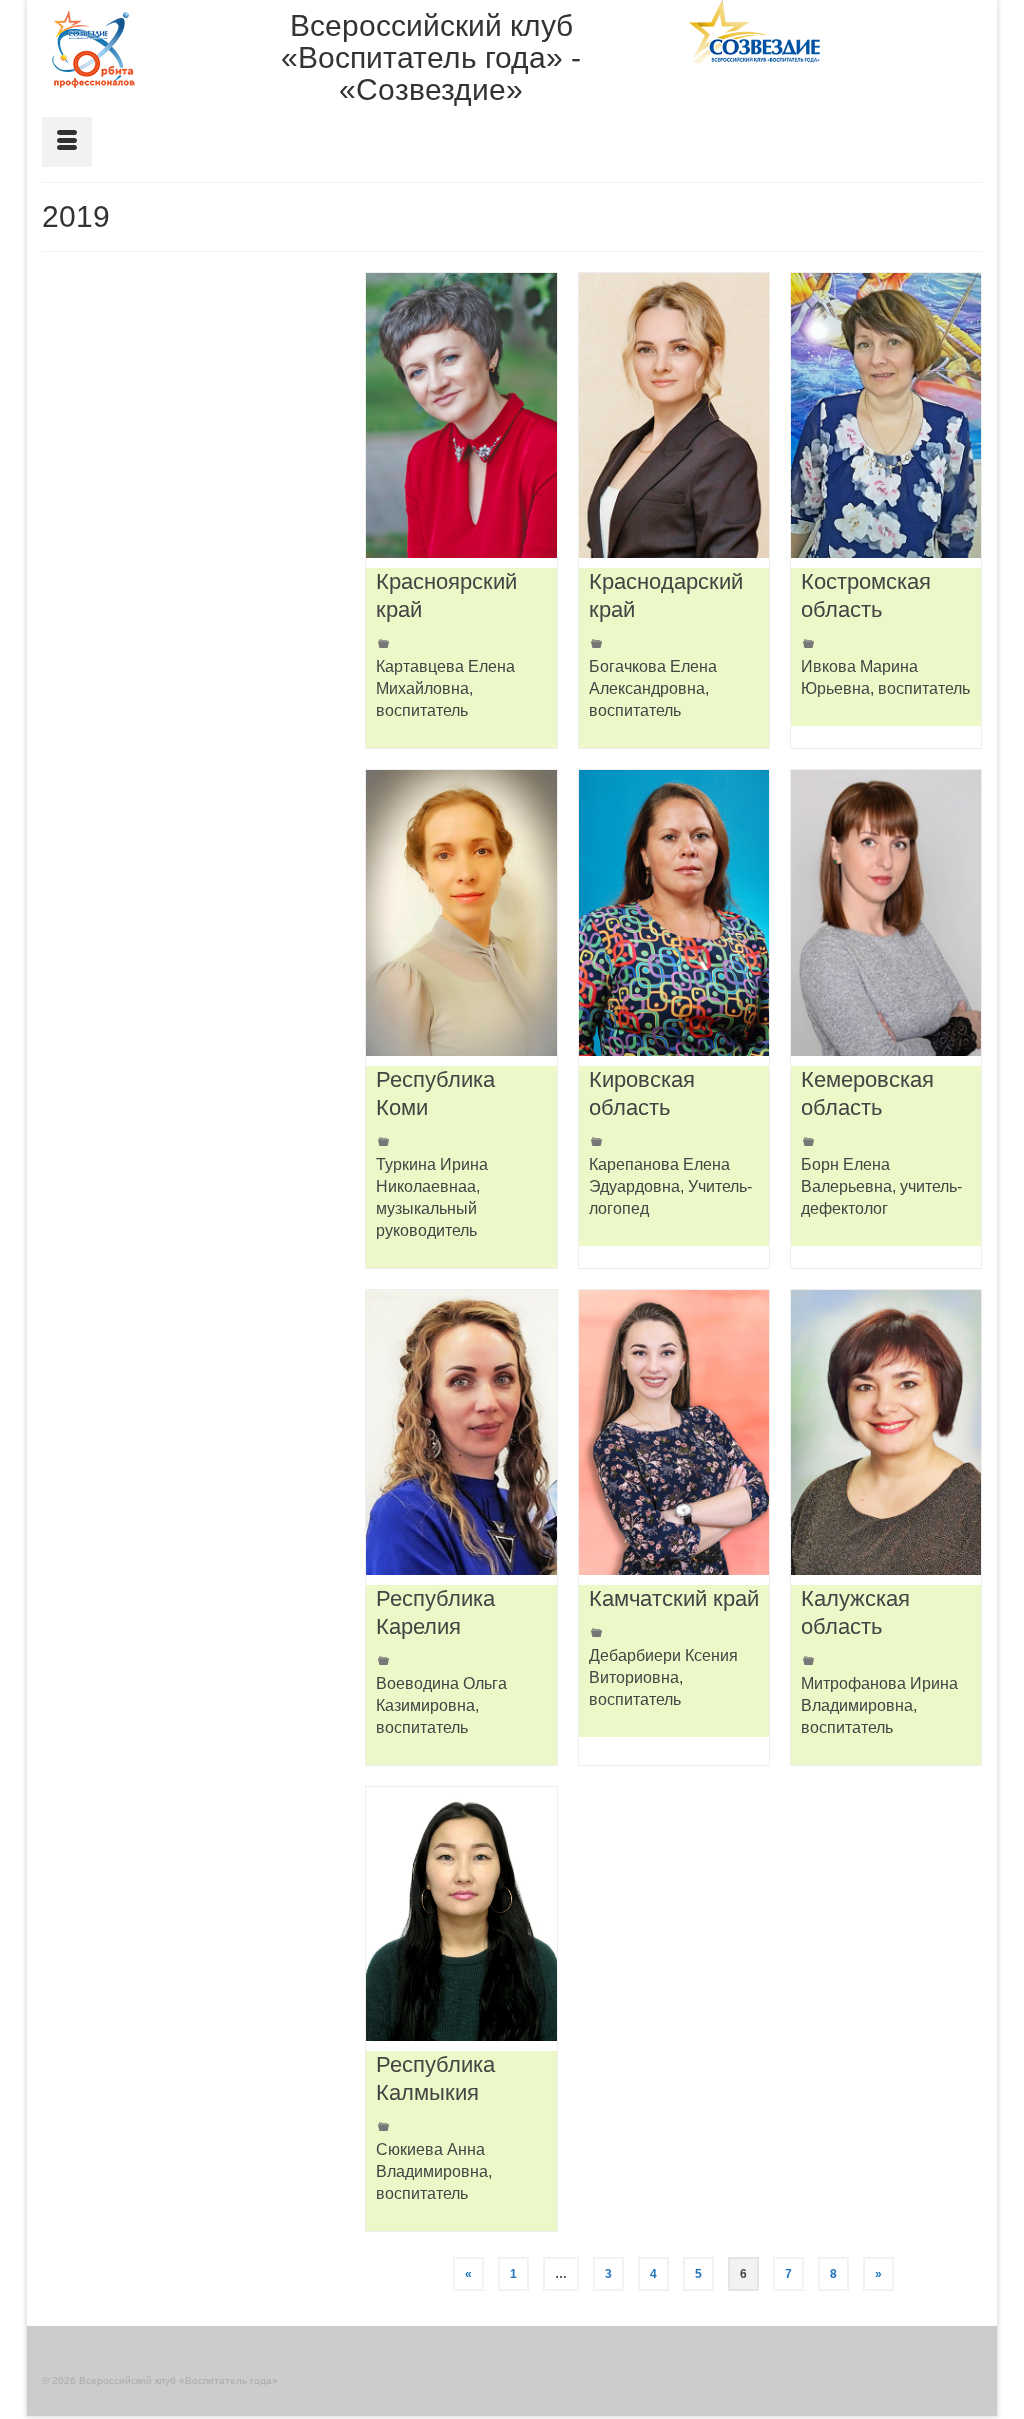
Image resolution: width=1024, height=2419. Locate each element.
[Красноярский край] (461, 415)
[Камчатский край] (674, 1432)
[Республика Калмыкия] (461, 1914)
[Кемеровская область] (886, 912)
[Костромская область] (886, 415)
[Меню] (67, 142)
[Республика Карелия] (461, 1432)
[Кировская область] (674, 912)
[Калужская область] (886, 1432)
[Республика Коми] (461, 912)
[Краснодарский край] (674, 415)
